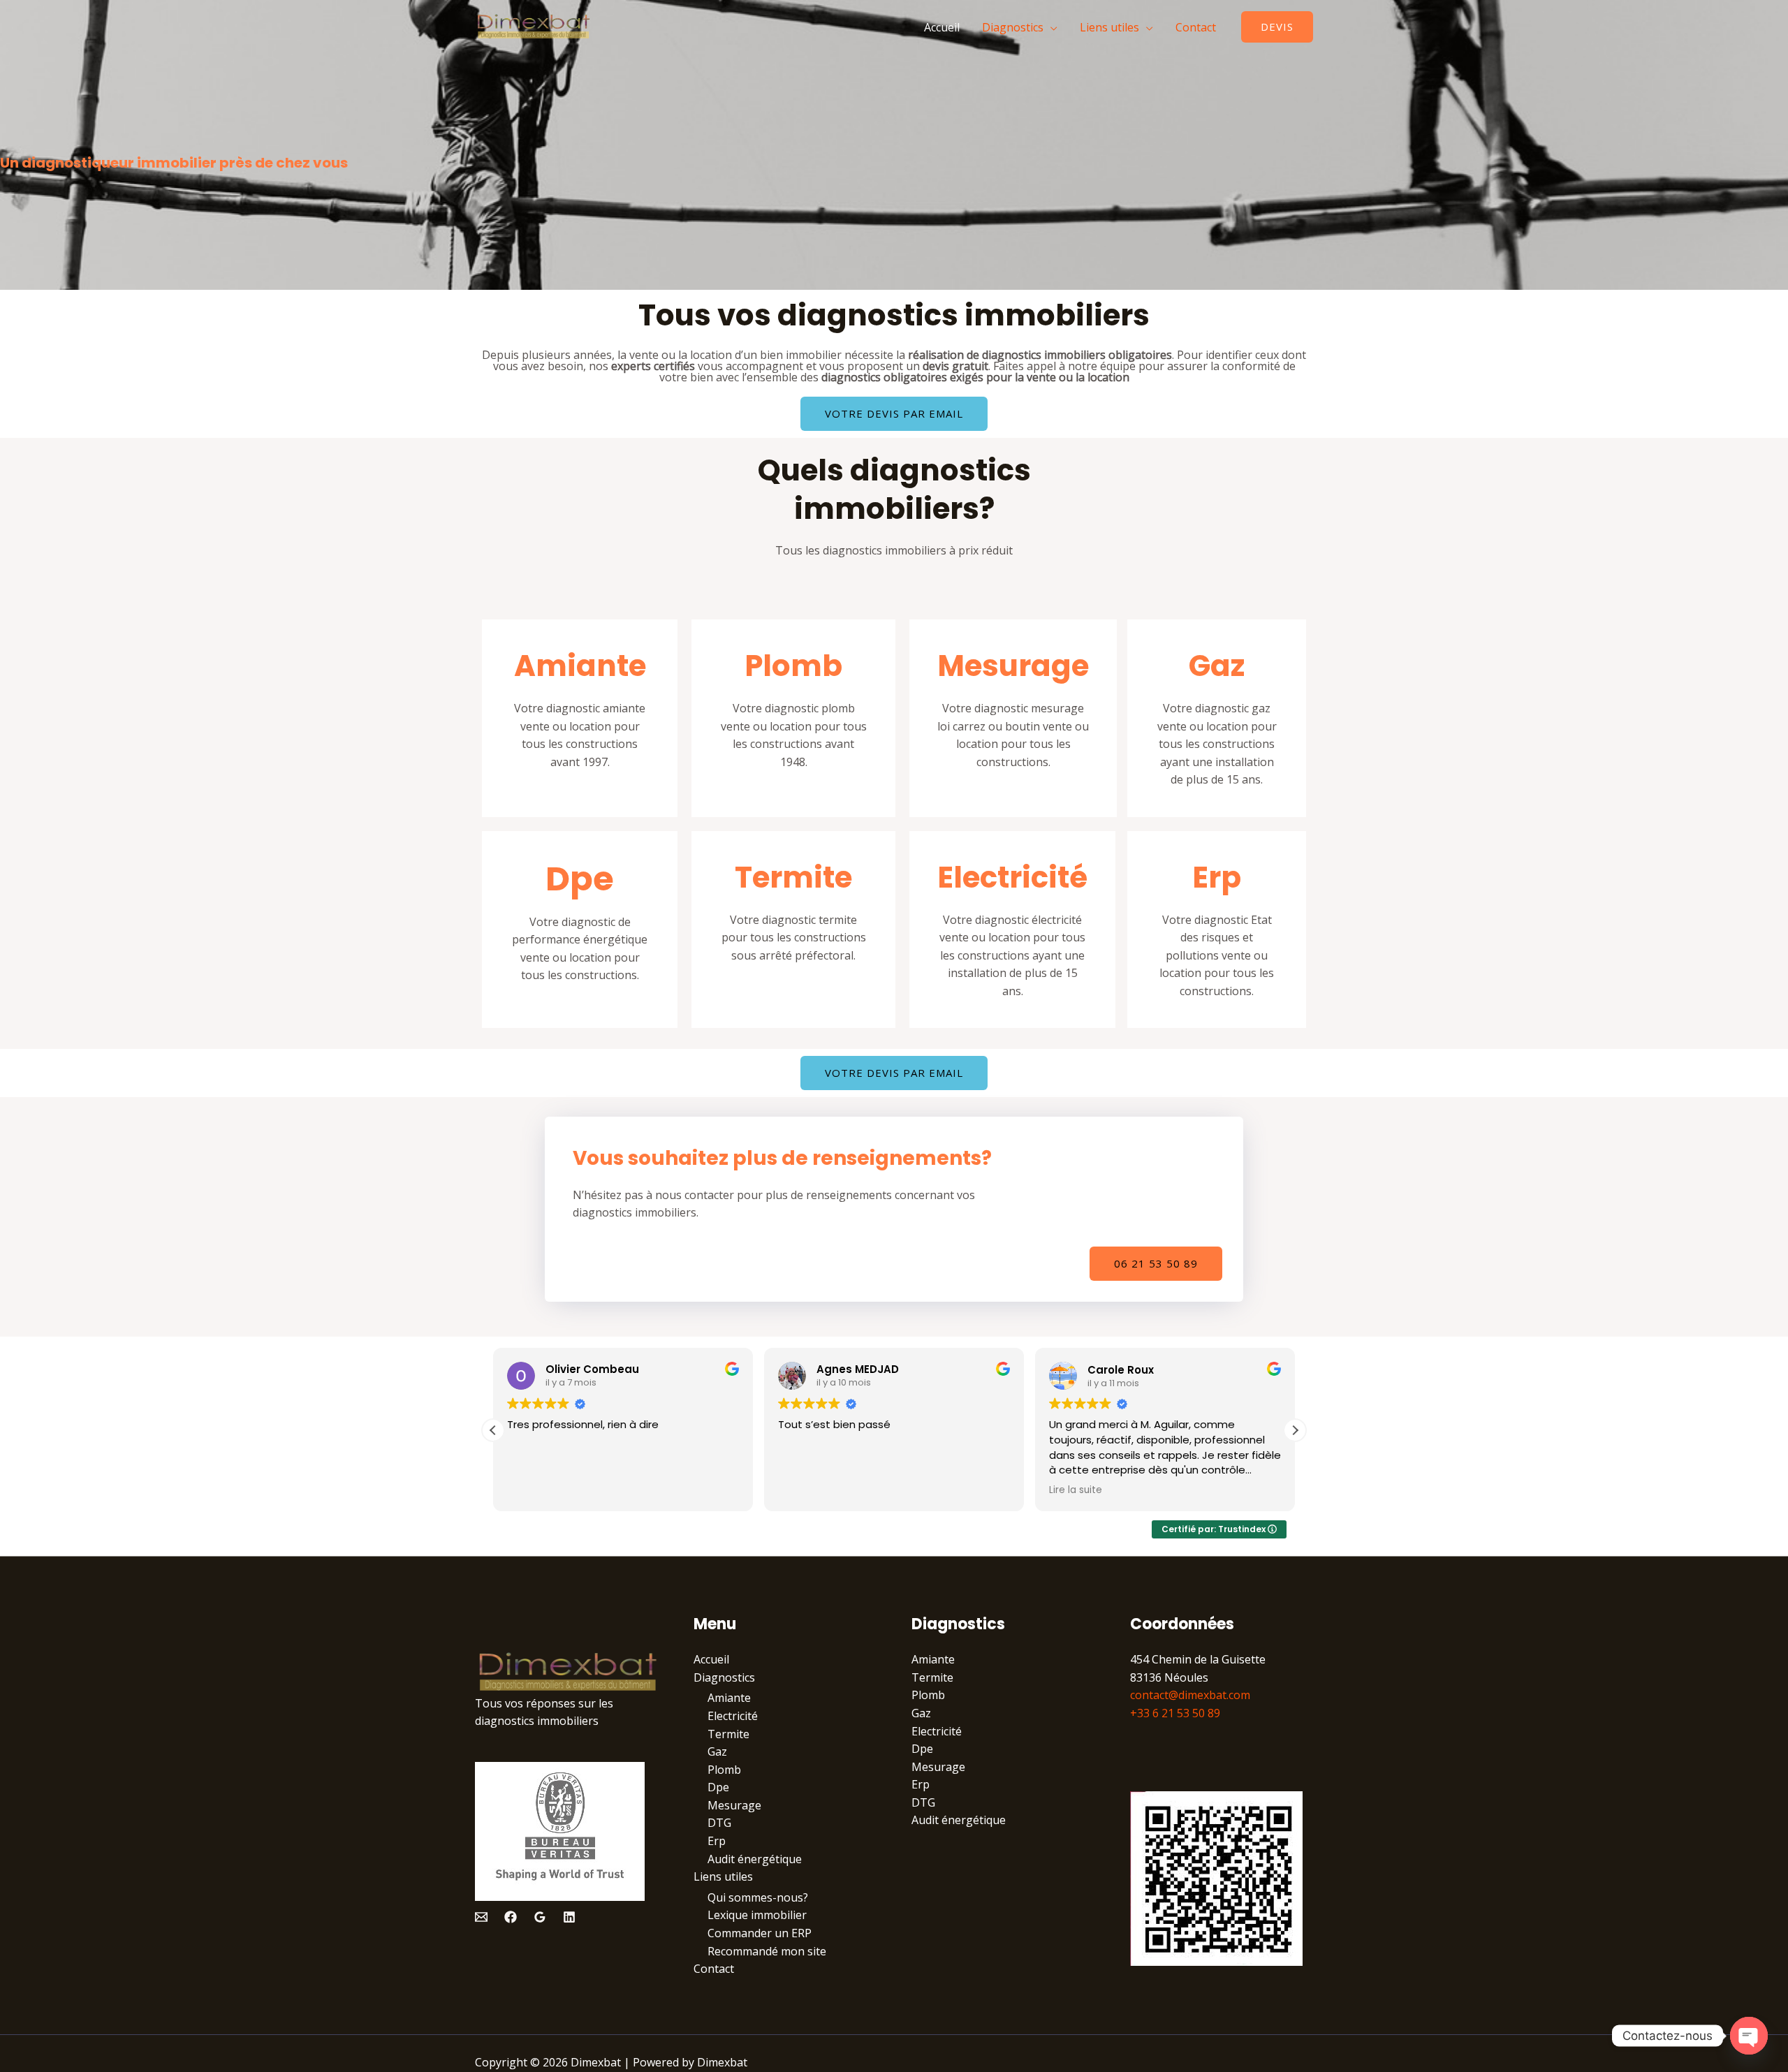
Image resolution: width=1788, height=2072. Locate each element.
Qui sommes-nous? (758, 1897)
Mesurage (1013, 666)
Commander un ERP (760, 1933)
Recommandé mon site (767, 1951)
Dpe (580, 879)
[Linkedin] (569, 1917)
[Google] (540, 1917)
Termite (793, 877)
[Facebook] (511, 1917)
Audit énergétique (755, 1859)
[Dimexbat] (533, 26)
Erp (1217, 877)
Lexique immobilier (757, 1915)
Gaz (1217, 666)
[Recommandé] (481, 1917)
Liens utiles (1109, 27)
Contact (1196, 27)
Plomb (793, 666)
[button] (1295, 1430)
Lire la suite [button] (1076, 1490)
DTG (719, 1823)
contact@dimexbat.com (1190, 1695)
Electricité (1012, 877)
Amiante (580, 666)
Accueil (942, 27)
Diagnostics (1013, 27)
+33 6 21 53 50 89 (1175, 1713)
